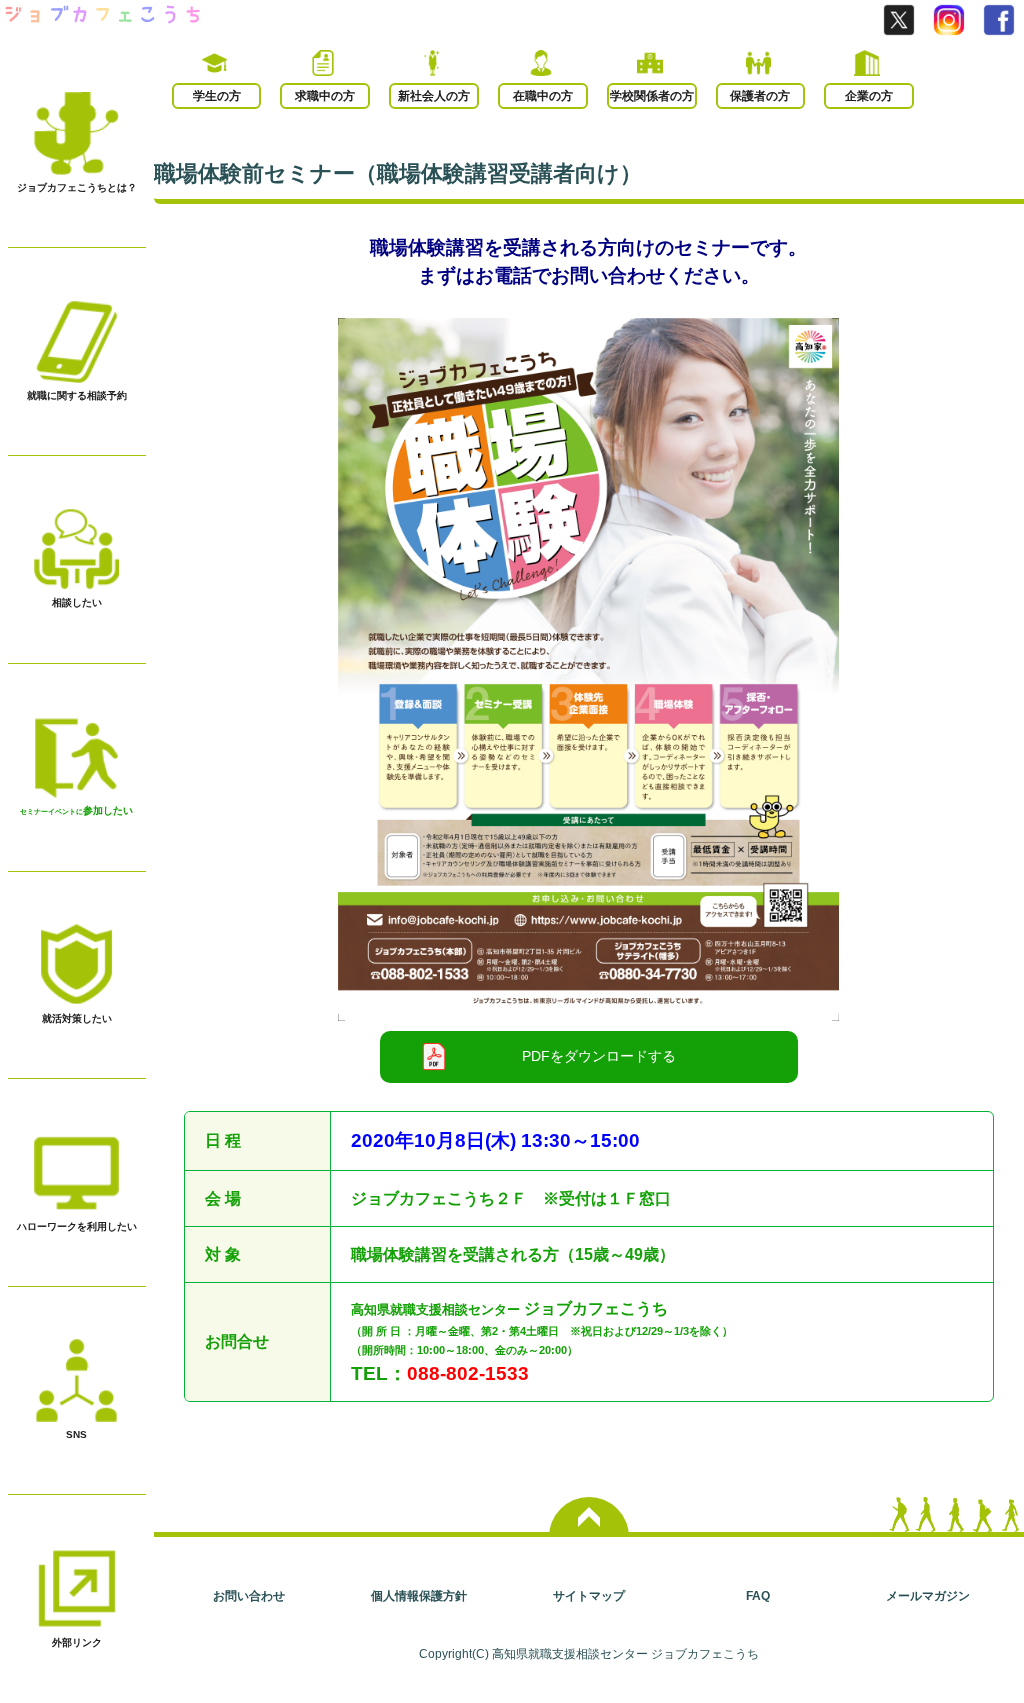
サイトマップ (589, 1595)
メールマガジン (928, 1595)
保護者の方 (760, 96)
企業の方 (869, 96)
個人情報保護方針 (419, 1595)
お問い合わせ (249, 1595)
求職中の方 (325, 96)
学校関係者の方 (652, 96)
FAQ (758, 1595)
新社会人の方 (434, 96)
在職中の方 (543, 96)
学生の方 (217, 96)
